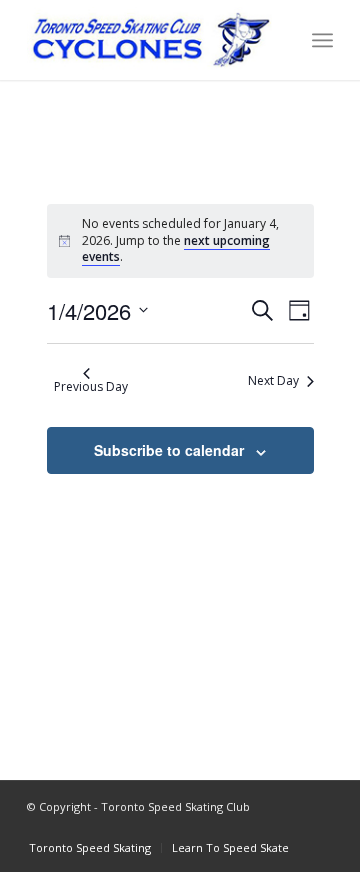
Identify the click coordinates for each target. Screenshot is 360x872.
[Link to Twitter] (318, 827)
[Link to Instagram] (258, 827)
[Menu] (322, 40)
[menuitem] (322, 40)
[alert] (180, 241)
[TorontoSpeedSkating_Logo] (149, 40)
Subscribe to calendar (169, 450)
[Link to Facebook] (228, 827)
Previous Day (91, 386)
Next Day (273, 380)
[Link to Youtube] (288, 827)
